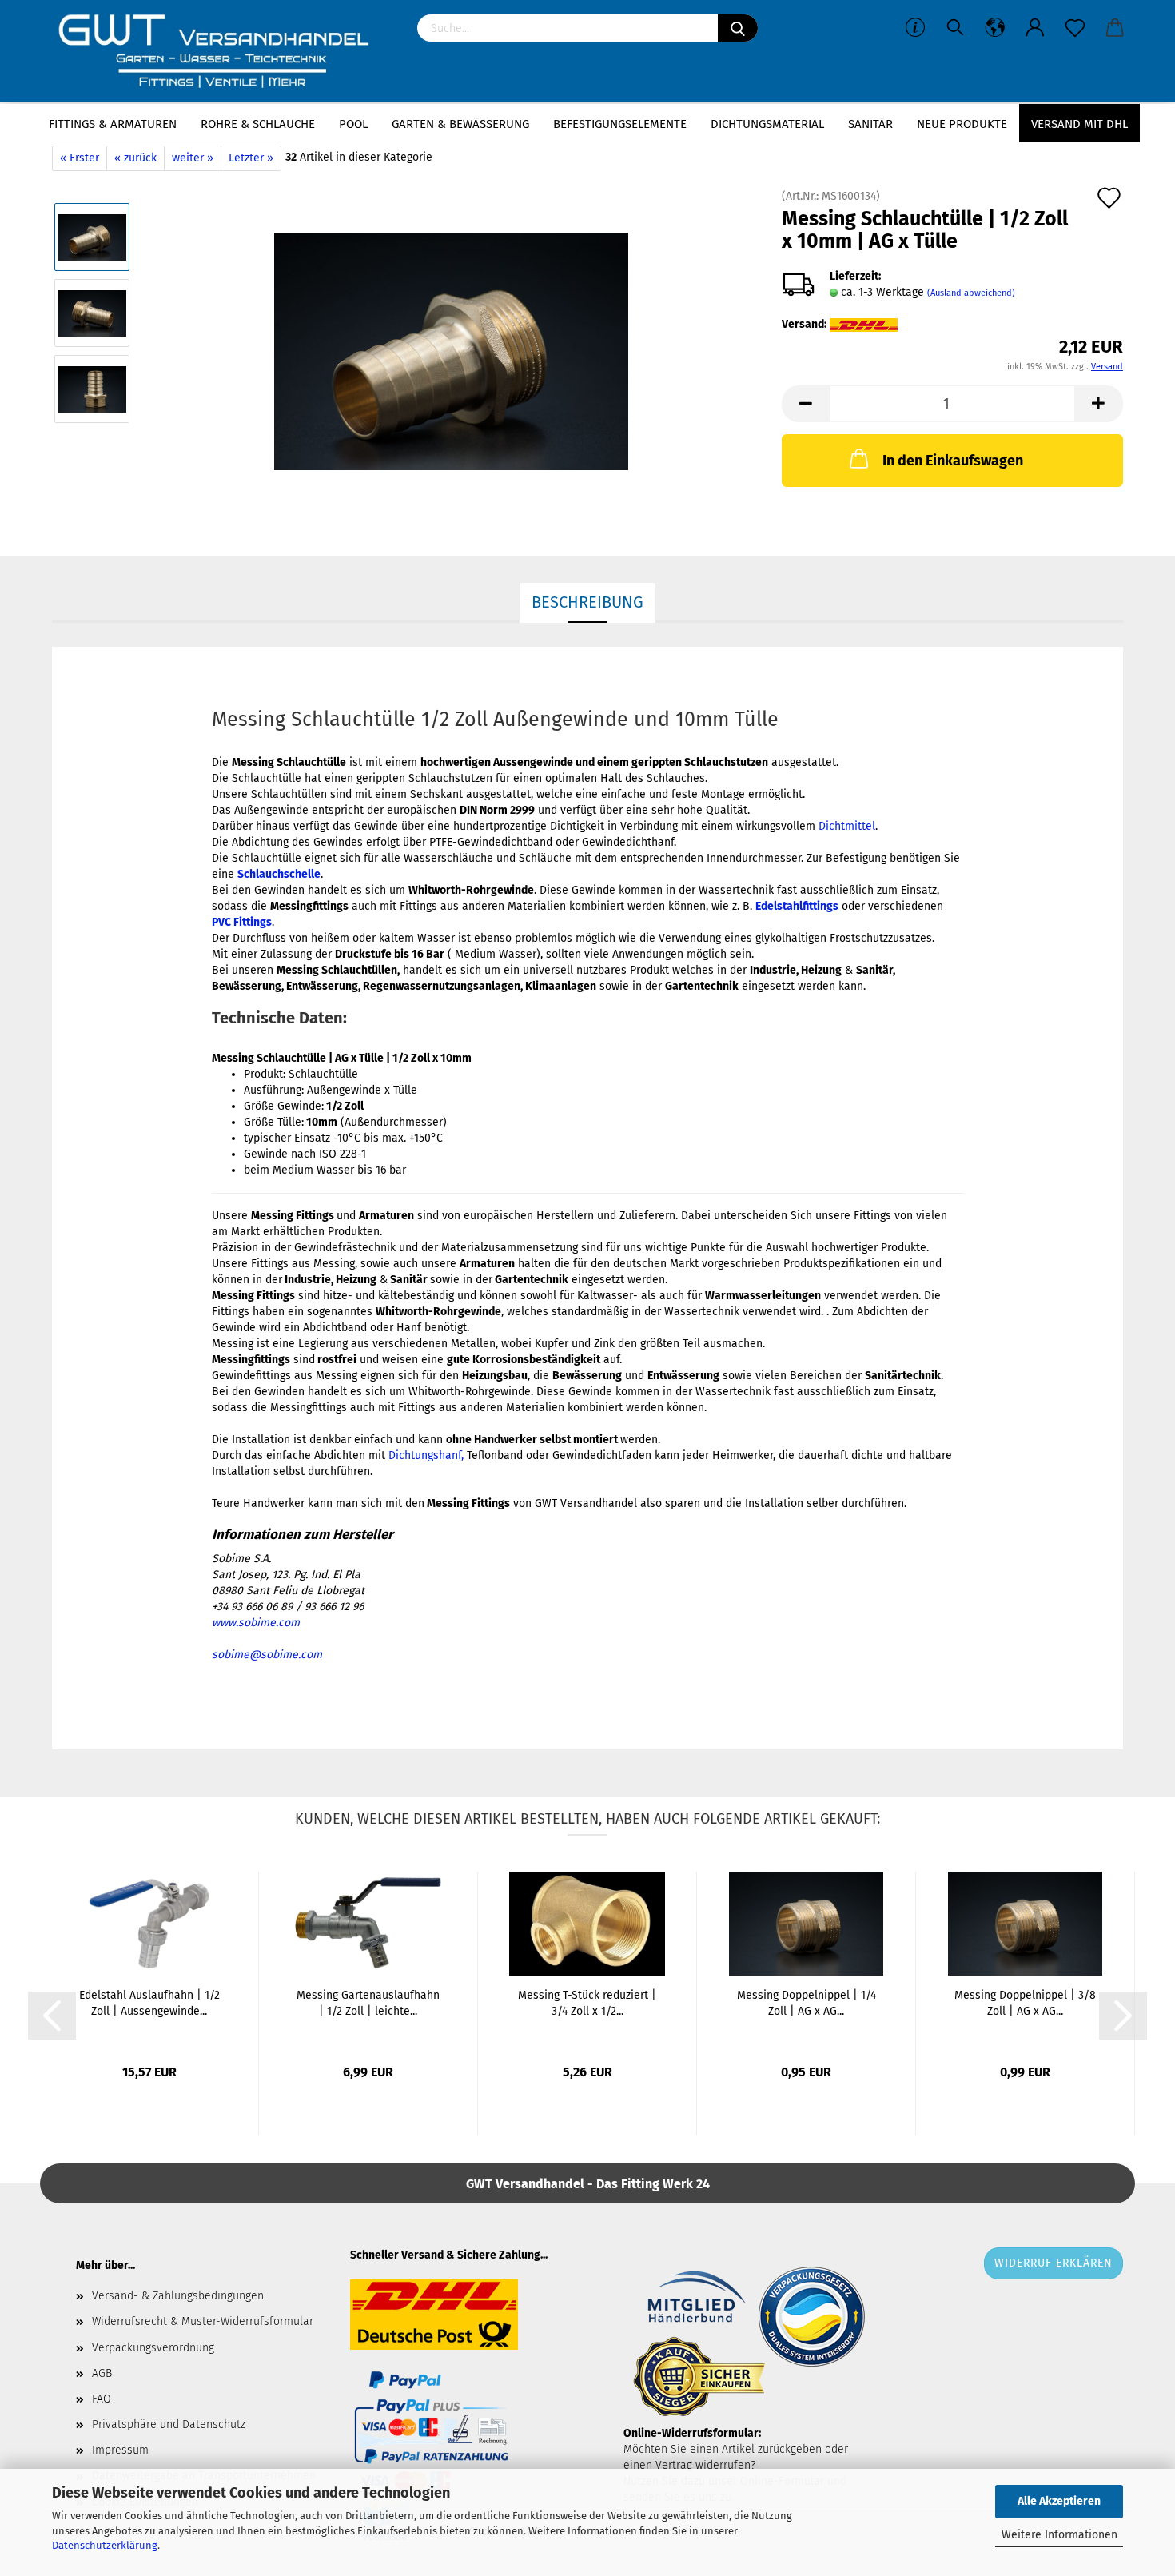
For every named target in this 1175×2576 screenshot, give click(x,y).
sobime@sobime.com (267, 1655)
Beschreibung (587, 602)
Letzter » (251, 158)
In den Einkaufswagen (953, 461)
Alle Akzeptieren (1059, 2501)
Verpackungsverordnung (153, 2348)
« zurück (135, 158)
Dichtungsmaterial (767, 124)
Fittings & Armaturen (113, 124)
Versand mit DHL (1079, 124)
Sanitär (870, 124)
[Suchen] (738, 28)
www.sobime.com (256, 1623)
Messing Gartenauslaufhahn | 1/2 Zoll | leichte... (368, 2003)
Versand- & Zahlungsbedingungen (178, 2296)
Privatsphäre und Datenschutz (169, 2424)
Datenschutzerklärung (105, 2545)
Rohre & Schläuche (258, 124)
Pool (353, 124)
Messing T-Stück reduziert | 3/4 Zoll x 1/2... (587, 2003)
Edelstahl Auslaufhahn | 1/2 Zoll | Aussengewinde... (149, 2003)
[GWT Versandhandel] (223, 52)
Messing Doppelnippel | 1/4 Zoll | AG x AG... (807, 2003)
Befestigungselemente (620, 124)
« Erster (80, 158)
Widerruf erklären (1054, 2263)
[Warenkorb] (1115, 28)
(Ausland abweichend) (971, 293)
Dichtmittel (847, 826)
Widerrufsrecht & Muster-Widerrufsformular (203, 2321)
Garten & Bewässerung (460, 124)
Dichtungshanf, (426, 1455)
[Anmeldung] (1035, 28)
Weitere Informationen (1059, 2535)
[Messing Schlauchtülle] (451, 351)
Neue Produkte (962, 124)
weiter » (193, 158)
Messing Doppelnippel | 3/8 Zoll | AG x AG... (1025, 2003)
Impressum (120, 2450)
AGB (102, 2373)
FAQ (102, 2399)
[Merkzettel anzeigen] (1075, 28)
